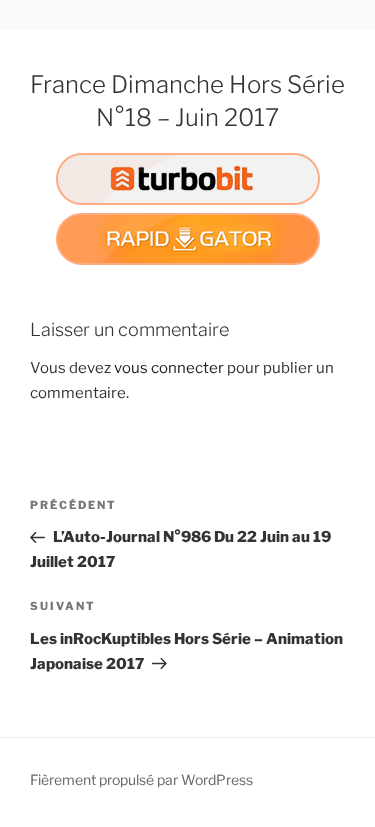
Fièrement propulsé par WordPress (141, 779)
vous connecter (169, 368)
